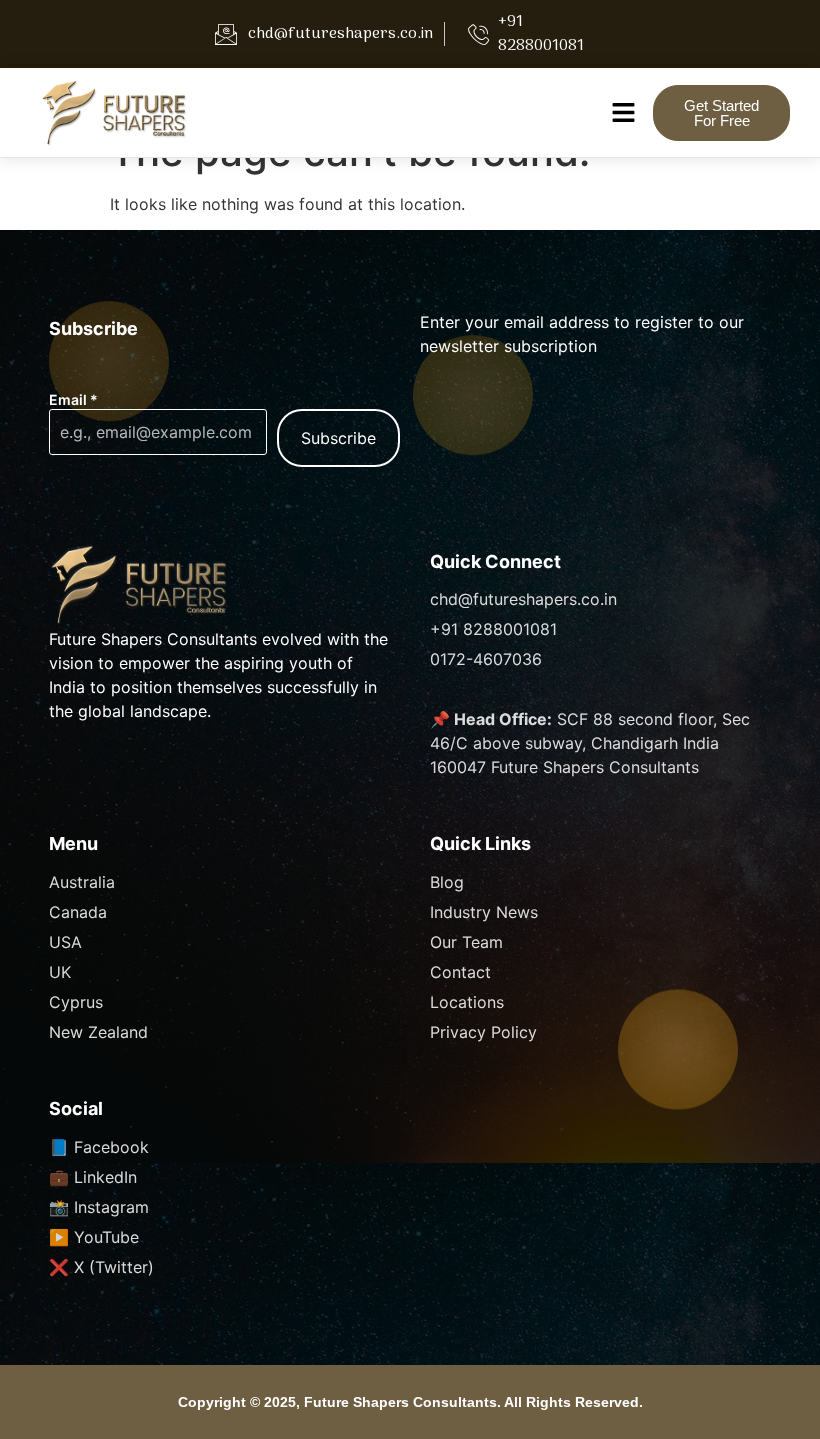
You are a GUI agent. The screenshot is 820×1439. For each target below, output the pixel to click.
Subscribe (338, 438)
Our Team (466, 942)
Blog (447, 882)
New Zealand (98, 1032)
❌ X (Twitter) (101, 1267)
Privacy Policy (483, 1032)
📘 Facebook (99, 1147)
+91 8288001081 (493, 629)
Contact (460, 972)
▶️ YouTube (94, 1237)
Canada (78, 912)
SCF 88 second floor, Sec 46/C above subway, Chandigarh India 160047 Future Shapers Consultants (590, 743)
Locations (467, 1002)
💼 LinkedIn (93, 1177)
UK (60, 972)
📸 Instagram (99, 1207)
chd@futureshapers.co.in (523, 599)
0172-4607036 (486, 659)
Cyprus (76, 1002)
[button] (623, 112)
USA (65, 942)
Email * (73, 400)
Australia (82, 882)
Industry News (484, 912)
